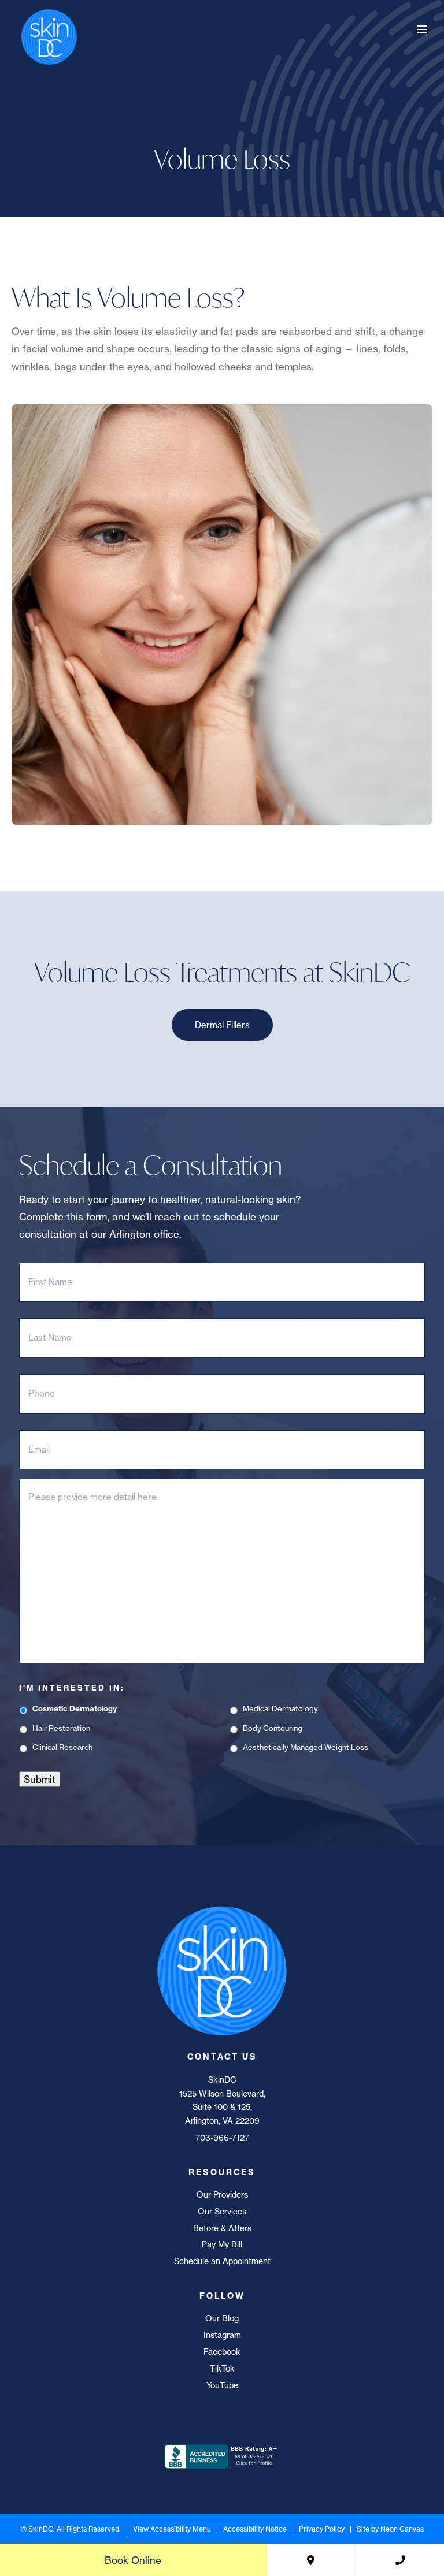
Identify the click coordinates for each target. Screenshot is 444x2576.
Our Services (222, 2212)
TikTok (222, 2369)
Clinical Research (62, 1747)
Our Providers (222, 2195)
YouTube (222, 2385)
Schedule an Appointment (222, 2261)
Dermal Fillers (222, 1025)
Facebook (222, 2352)
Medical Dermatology (280, 1708)
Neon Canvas (402, 2529)
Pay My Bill (222, 2244)
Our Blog (222, 2318)
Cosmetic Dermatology (75, 1708)
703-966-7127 (222, 2138)
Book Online (133, 2560)
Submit (40, 1779)
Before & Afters (222, 2228)
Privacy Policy (322, 2529)
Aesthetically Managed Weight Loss (306, 1747)
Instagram (222, 2335)
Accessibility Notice (255, 2529)
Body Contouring (273, 1728)
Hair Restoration (61, 1728)
